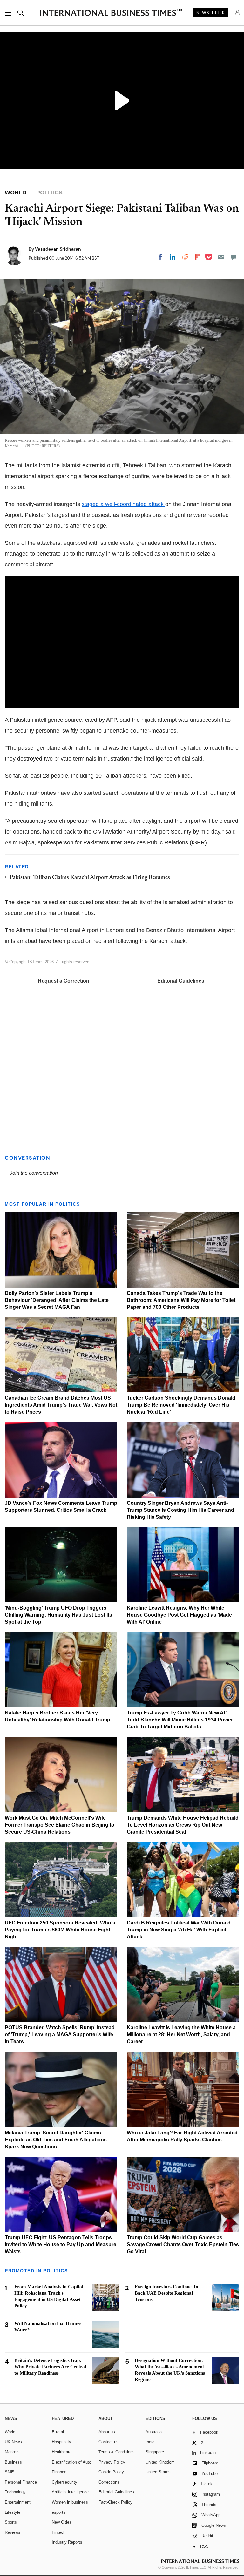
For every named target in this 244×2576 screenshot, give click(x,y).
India (150, 2442)
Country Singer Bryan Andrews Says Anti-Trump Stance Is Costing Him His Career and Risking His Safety (180, 1510)
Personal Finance (21, 2482)
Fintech (59, 2532)
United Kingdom (160, 2462)
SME (9, 2472)
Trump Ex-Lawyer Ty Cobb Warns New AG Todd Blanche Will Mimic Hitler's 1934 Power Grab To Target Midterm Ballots (180, 1720)
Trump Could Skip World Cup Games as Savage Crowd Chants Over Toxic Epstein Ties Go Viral (183, 2245)
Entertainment (18, 2502)
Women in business (70, 2502)
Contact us (108, 2442)
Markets (12, 2452)
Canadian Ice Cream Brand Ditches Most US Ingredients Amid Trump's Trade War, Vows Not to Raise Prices (61, 1405)
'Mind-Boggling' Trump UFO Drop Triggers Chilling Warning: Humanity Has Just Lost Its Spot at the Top (58, 1615)
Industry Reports (67, 2542)
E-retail (58, 2432)
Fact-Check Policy (115, 2502)
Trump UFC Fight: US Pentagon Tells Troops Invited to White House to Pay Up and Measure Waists (61, 2245)
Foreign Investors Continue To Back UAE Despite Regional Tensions (166, 2293)
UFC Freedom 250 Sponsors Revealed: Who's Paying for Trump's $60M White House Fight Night (60, 1930)
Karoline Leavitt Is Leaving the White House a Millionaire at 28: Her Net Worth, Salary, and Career (181, 2035)
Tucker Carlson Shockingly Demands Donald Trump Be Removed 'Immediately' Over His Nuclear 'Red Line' (181, 1405)
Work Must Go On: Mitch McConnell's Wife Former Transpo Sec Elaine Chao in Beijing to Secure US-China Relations (60, 1825)
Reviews (13, 2532)
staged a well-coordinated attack (123, 504)
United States (158, 2472)
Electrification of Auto (71, 2462)
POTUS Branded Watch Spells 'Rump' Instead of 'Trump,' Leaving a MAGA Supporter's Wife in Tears (60, 2035)
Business (13, 2462)
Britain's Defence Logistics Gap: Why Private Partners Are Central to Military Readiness (50, 2367)
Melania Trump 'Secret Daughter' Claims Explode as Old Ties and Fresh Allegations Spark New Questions (56, 2140)
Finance (59, 2472)
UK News (13, 2442)
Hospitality (61, 2442)
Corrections (109, 2482)
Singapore (155, 2452)
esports (59, 2512)
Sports (11, 2522)
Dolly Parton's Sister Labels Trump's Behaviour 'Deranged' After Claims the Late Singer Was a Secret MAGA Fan (57, 1300)
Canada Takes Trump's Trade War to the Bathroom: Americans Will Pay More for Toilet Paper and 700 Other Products (181, 1300)
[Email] (221, 257)
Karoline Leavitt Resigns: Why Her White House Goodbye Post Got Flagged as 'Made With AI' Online (179, 1615)
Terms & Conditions (117, 2452)
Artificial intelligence (70, 2492)
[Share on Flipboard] (197, 257)
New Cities (62, 2522)
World (10, 2432)
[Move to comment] (234, 257)
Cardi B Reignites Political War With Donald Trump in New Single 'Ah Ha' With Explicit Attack (179, 1930)
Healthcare (62, 2452)
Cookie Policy (111, 2472)
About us (107, 2432)
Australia (154, 2432)
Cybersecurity (64, 2482)
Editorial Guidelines (181, 981)
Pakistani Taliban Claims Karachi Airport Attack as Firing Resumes (90, 878)
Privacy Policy (112, 2462)
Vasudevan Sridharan (58, 249)
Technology (15, 2492)
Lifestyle (13, 2512)
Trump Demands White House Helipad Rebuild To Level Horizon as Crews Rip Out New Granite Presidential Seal (183, 1825)
